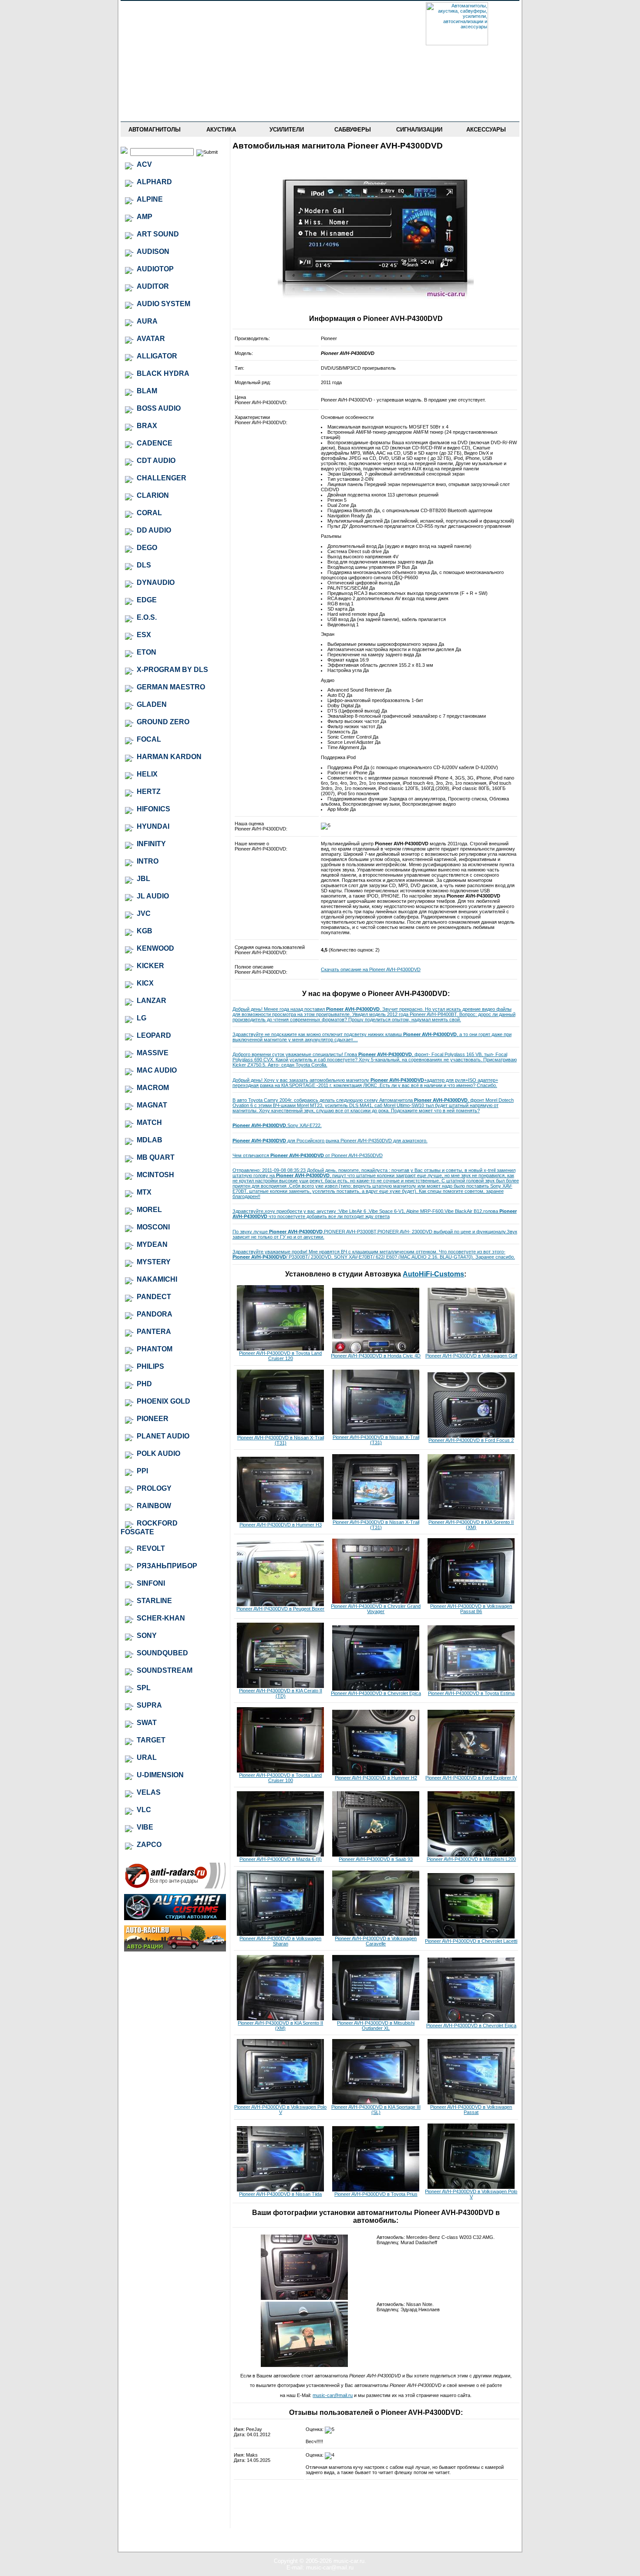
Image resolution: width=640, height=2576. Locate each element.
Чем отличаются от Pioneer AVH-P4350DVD (308, 1155)
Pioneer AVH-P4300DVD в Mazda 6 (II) (281, 1859)
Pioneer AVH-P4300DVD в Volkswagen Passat (471, 2110)
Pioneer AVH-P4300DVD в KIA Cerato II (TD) (281, 1693)
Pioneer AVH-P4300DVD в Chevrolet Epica (376, 1693)
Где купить (154, 61)
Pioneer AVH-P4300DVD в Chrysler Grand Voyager (376, 1609)
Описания (154, 74)
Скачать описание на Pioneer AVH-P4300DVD (371, 969)
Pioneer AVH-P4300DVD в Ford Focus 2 (471, 1440)
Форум (154, 48)
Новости (154, 23)
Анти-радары (154, 99)
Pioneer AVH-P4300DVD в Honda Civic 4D (376, 1356)
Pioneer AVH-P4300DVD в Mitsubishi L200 (471, 1859)
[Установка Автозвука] (175, 1918)
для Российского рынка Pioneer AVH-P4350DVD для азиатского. (330, 1141)
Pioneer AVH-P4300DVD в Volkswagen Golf (471, 1356)
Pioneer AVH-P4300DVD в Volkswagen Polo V (280, 2110)
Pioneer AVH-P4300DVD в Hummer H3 (281, 1525)
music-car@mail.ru (333, 2395)
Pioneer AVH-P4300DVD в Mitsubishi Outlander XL (376, 2026)
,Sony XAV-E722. (277, 1125)
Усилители (287, 130)
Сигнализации (419, 130)
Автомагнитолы (155, 130)
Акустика (221, 130)
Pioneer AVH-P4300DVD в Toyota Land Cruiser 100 (280, 1778)
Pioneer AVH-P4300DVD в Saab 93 (376, 1859)
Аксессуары (486, 130)
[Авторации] (175, 1950)
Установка (154, 86)
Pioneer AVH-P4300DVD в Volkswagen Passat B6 (471, 1609)
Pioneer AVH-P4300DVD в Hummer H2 (376, 1778)
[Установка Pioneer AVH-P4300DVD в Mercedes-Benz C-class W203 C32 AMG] (304, 2298)
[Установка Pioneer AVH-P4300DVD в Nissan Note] (304, 2365)
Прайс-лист (154, 36)
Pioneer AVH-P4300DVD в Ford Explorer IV (471, 1778)
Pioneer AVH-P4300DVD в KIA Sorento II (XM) (471, 1525)
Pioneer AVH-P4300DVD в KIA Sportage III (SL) (376, 2110)
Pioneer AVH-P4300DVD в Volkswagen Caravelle (376, 1941)
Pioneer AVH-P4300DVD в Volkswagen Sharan (280, 1941)
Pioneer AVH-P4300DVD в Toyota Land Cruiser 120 (280, 1356)
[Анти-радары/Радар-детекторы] (175, 1887)
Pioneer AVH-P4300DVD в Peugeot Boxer (280, 1609)
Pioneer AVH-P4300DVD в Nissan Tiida (280, 2194)
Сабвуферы (353, 130)
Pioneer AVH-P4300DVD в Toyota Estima (471, 1693)
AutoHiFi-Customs (433, 1274)
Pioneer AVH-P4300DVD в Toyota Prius (376, 2194)
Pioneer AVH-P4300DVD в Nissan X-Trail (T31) (281, 1440)
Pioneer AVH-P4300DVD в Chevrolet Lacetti (471, 1941)
